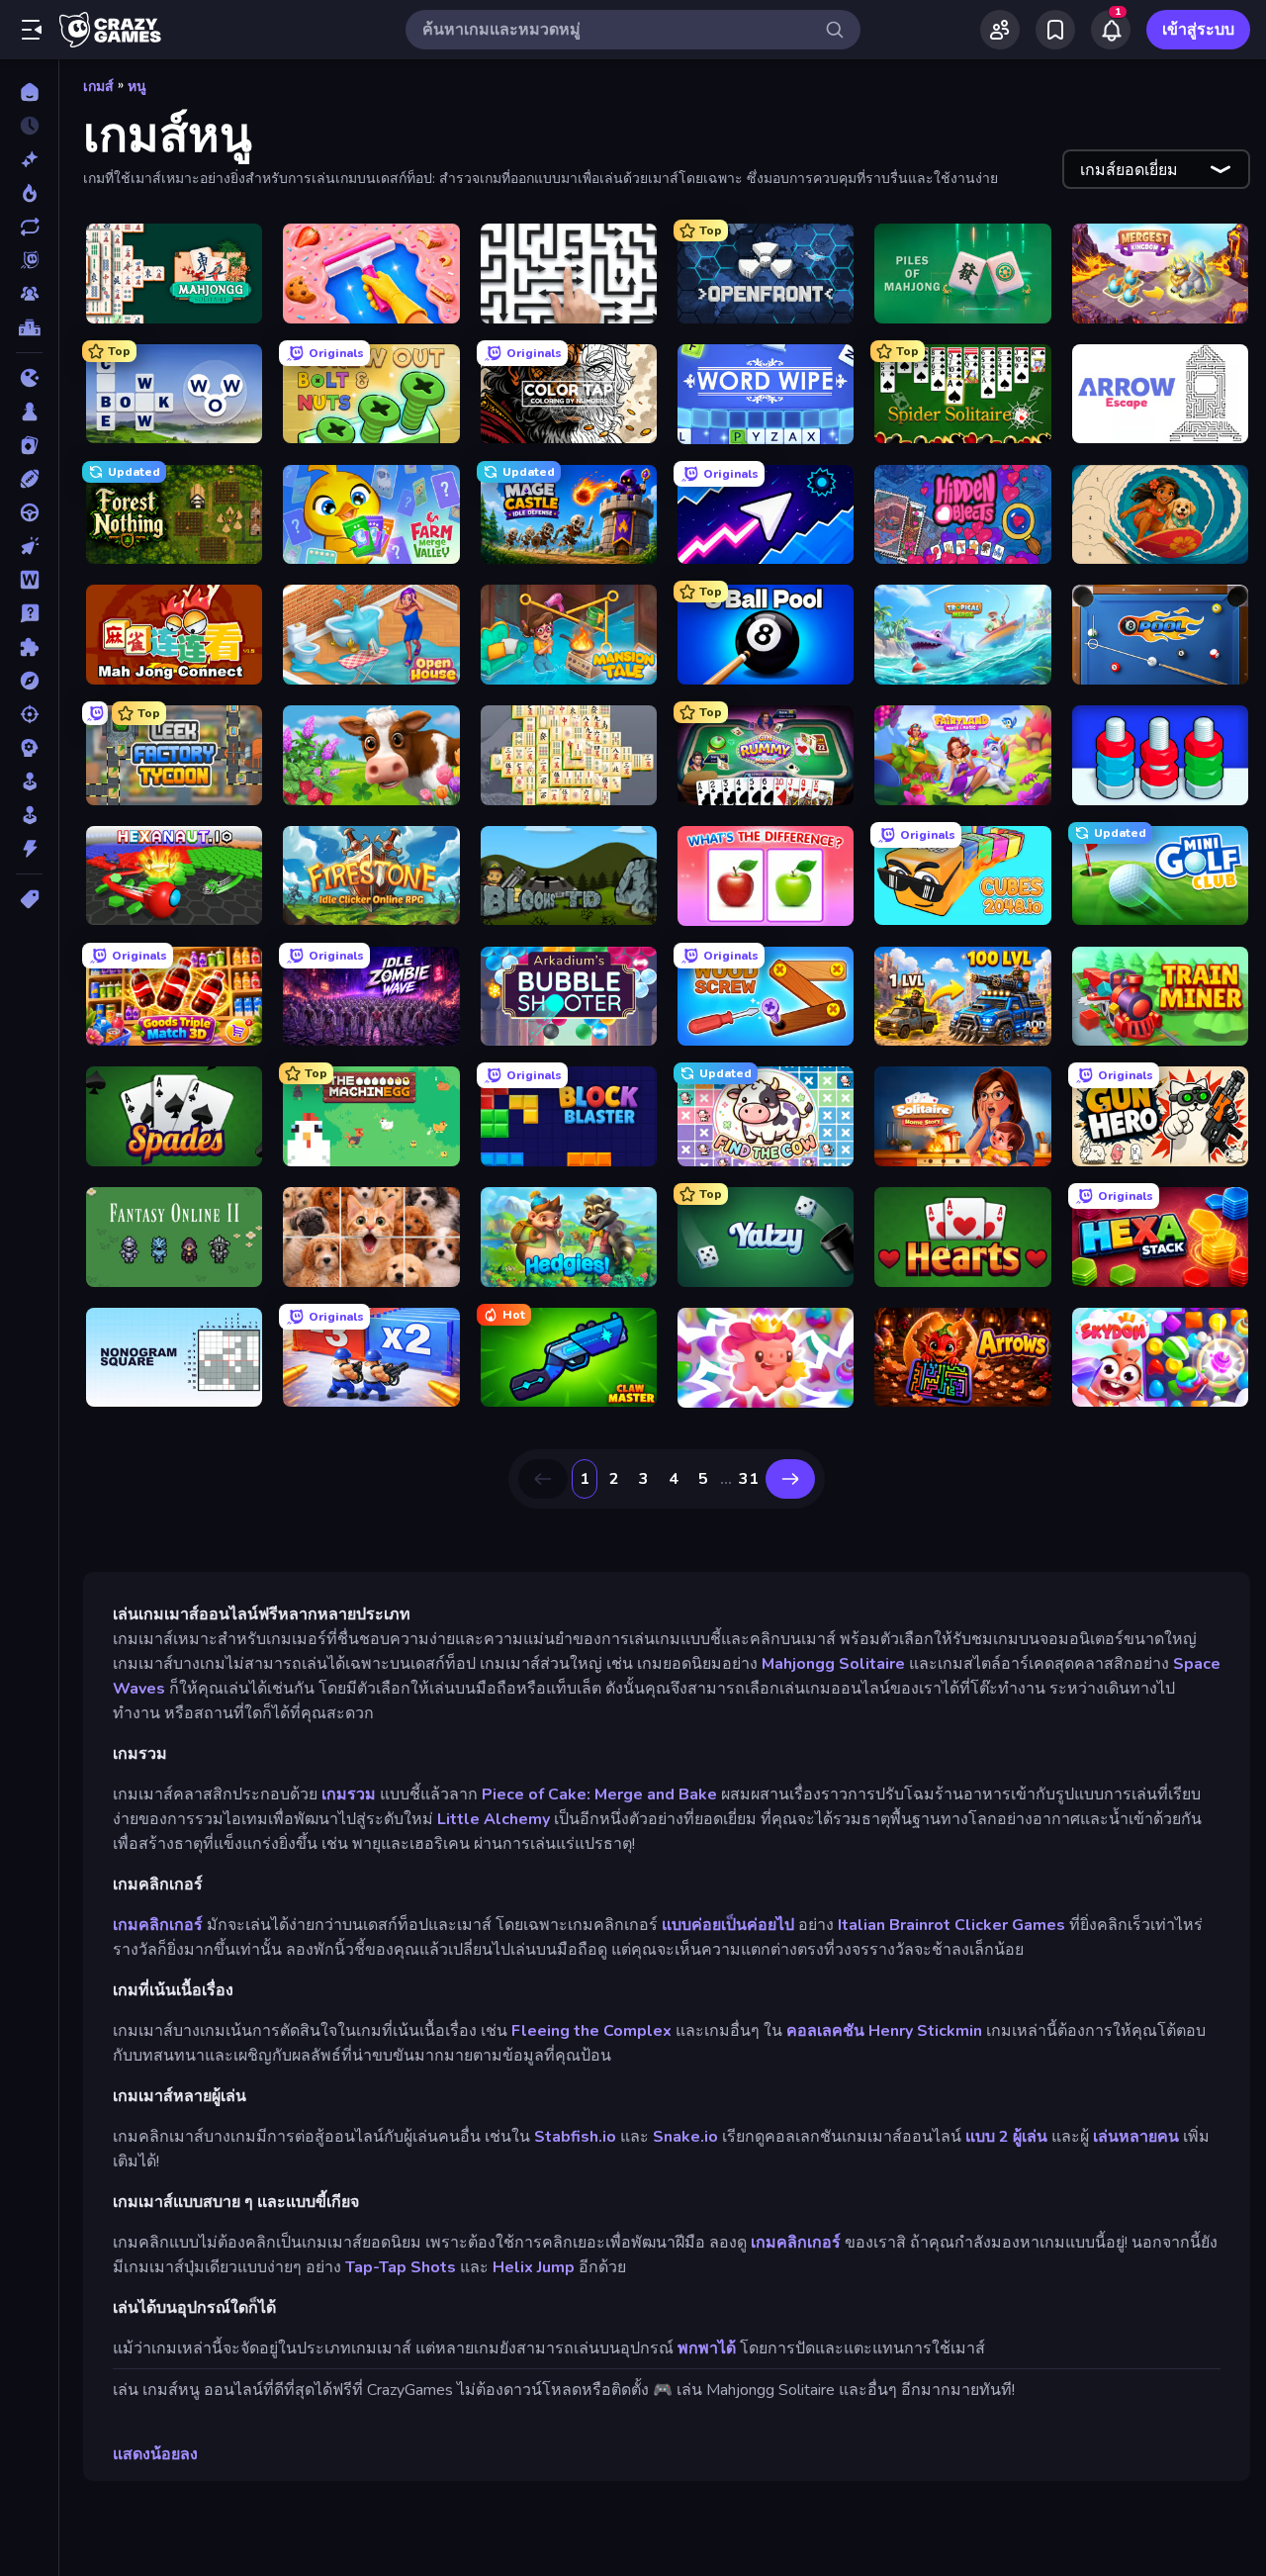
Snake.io (685, 2137)
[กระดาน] (29, 412)
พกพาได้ (707, 2348)
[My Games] (1055, 30)
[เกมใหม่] (29, 159)
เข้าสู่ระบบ (1198, 30)
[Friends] (1000, 30)
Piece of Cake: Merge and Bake (599, 1794)
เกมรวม (349, 1794)
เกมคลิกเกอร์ (158, 1925)
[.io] (29, 378)
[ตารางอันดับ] (29, 327)
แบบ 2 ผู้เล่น (1006, 2137)
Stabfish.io (575, 2137)
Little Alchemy (494, 1819)
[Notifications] (1111, 30)
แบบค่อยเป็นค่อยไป (728, 1925)
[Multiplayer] (29, 294)
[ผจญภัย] (29, 681)
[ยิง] (29, 714)
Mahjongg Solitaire (833, 1664)
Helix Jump (534, 2267)
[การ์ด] (29, 445)
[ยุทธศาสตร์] (29, 748)
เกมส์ (98, 87)
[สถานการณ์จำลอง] (29, 782)
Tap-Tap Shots (401, 2267)
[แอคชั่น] (29, 849)
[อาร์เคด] (29, 815)
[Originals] (29, 260)
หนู (137, 87)
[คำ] (29, 580)
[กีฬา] (29, 479)
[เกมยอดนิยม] (29, 193)
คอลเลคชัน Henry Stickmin (884, 2031)
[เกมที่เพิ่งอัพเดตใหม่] (29, 227)
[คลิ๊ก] (29, 546)
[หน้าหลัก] (29, 92)
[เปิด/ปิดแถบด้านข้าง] (32, 30)
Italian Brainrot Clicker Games (951, 1925)
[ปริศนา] (29, 647)
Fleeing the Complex (591, 2031)
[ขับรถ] (29, 512)
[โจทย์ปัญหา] (29, 613)
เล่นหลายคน (1136, 2137)
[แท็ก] (29, 899)
